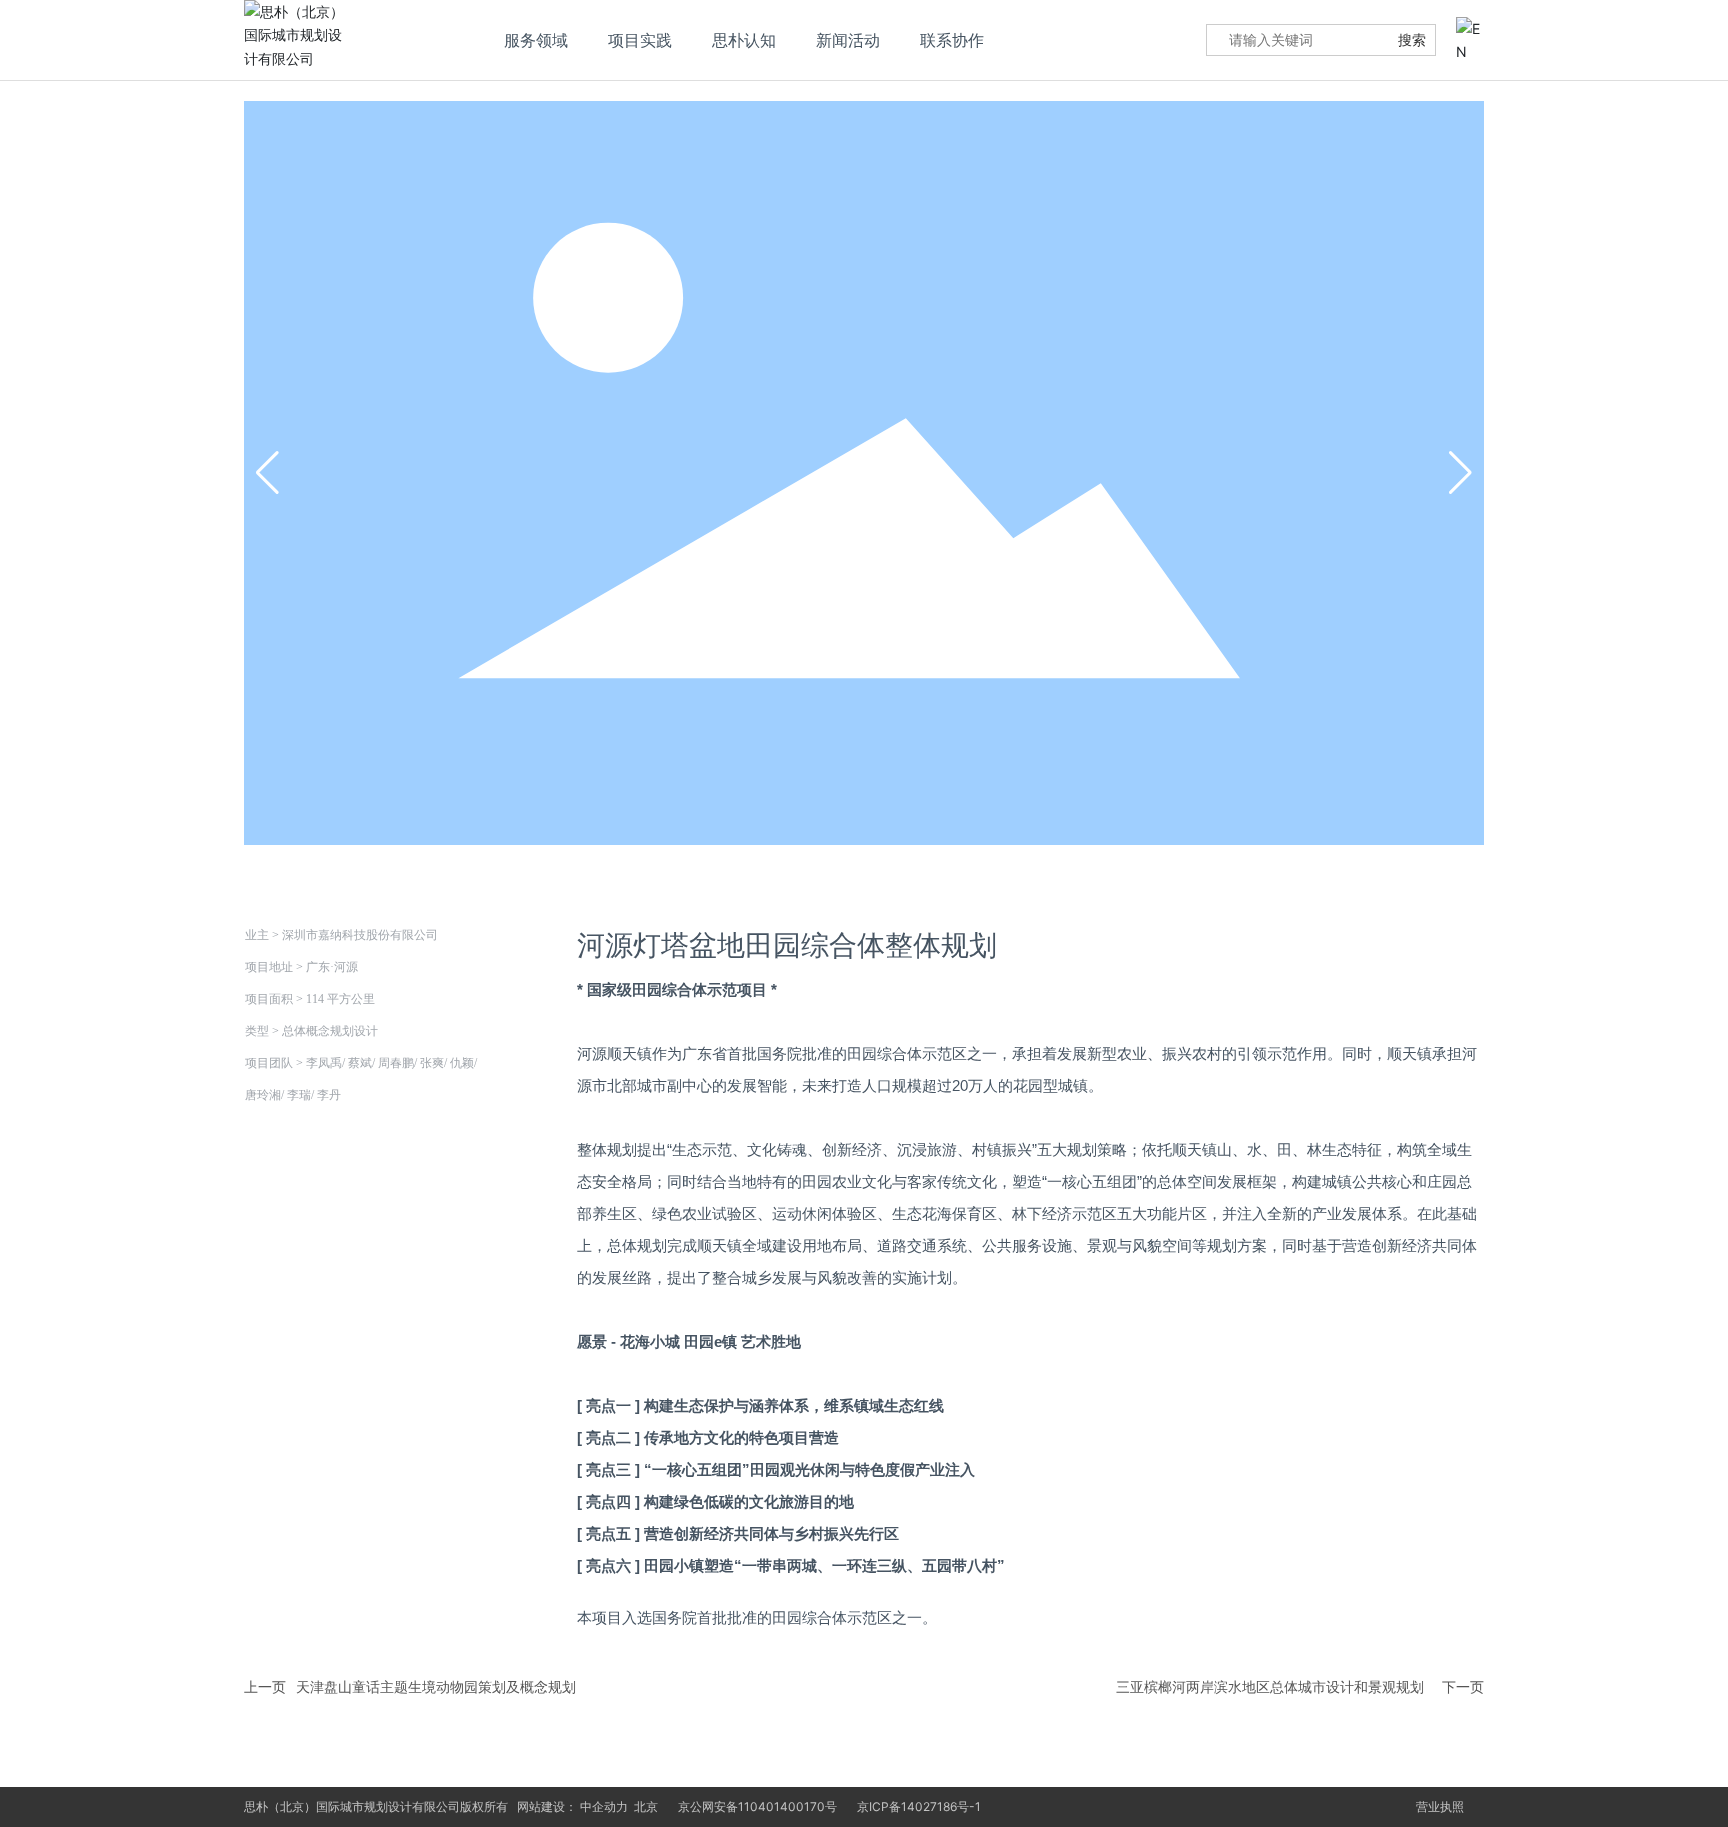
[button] (1460, 473)
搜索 (1412, 39)
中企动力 (604, 1806)
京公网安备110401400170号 (757, 1806)
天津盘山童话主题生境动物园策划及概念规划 (436, 1686)
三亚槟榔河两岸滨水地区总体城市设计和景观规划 (1270, 1686)
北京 (646, 1806)
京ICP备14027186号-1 (919, 1806)
